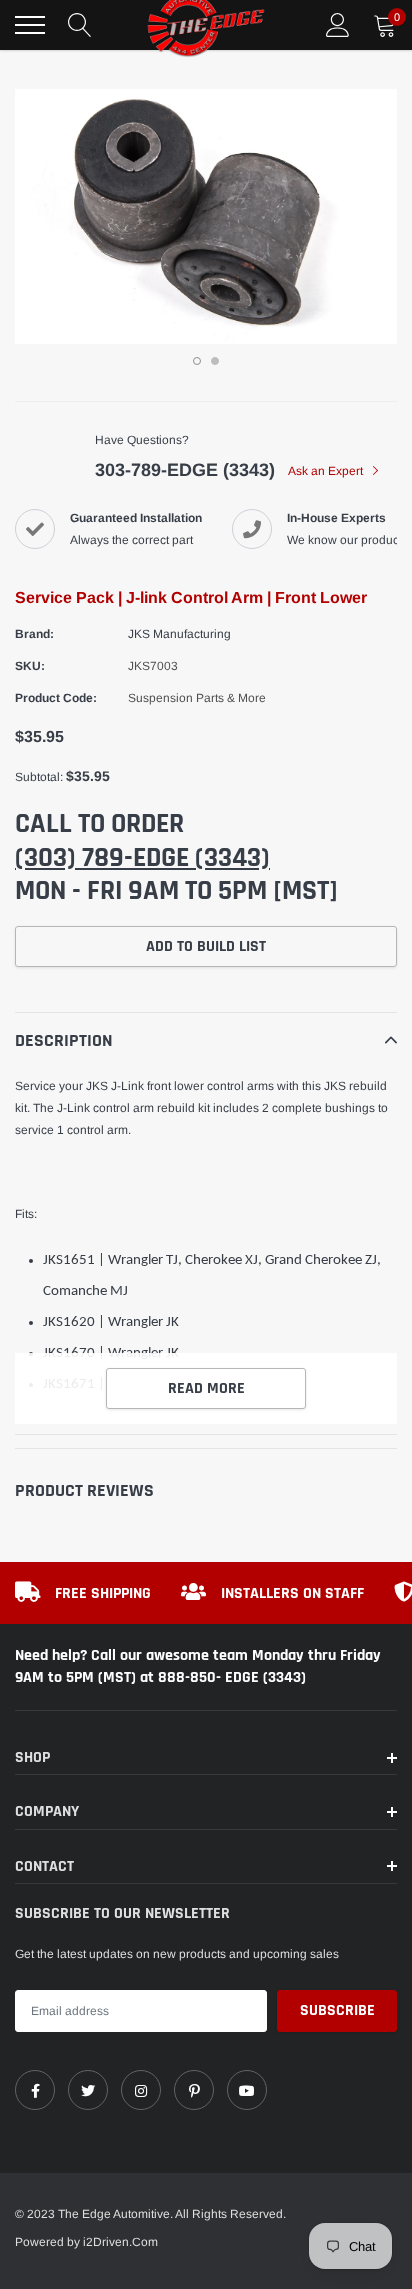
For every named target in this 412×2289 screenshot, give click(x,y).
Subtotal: (39, 777)
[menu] (30, 25)
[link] (35, 2090)
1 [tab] (197, 361)
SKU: (30, 666)
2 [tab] (215, 361)
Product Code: (56, 698)
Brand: (34, 634)
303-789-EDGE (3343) (185, 470)
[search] (80, 25)
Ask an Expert (327, 471)
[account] (338, 25)
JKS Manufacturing (179, 634)
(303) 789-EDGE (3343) (142, 858)
